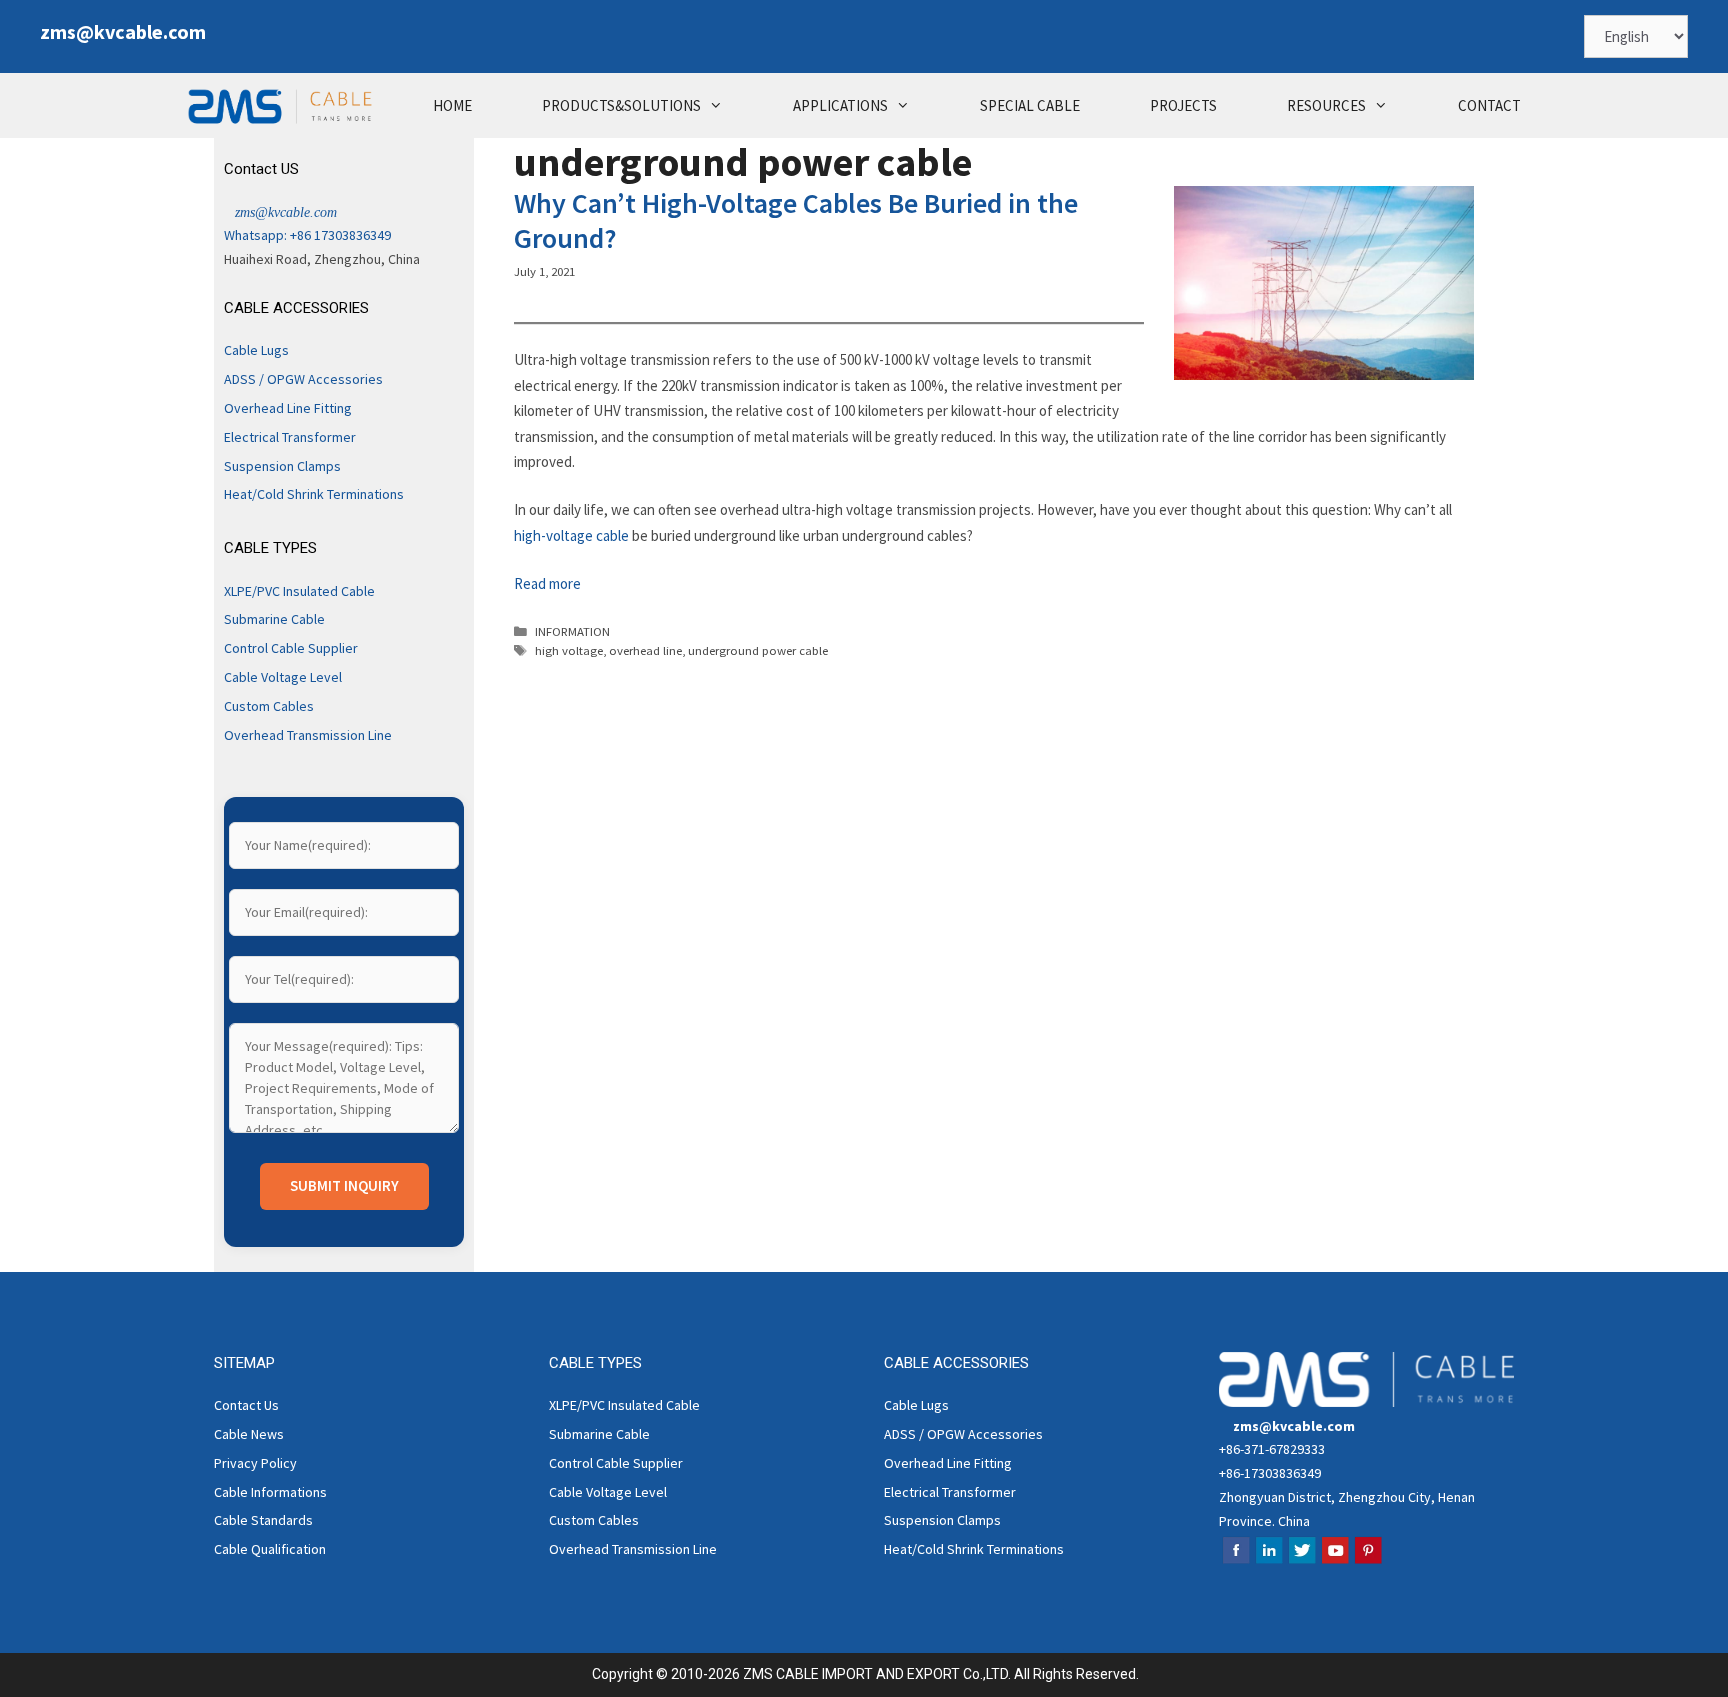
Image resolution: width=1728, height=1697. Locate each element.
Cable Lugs (256, 350)
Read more (547, 583)
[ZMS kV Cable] (285, 105)
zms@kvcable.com (123, 31)
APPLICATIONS (840, 105)
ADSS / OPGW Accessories (303, 379)
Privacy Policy (255, 1463)
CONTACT (1489, 105)
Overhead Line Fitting (288, 408)
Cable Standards (263, 1520)
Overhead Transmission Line (308, 735)
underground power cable (758, 650)
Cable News (249, 1434)
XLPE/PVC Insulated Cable (299, 591)
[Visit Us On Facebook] (1235, 1561)
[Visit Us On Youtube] (1334, 1561)
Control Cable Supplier (291, 648)
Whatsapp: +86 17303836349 (307, 235)
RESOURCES (1326, 105)
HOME (452, 105)
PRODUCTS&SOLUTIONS (621, 105)
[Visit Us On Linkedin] (1268, 1561)
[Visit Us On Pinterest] (1367, 1561)
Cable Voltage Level (283, 677)
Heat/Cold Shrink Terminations (314, 494)
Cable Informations (270, 1492)
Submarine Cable (274, 619)
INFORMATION (572, 631)
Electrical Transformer (290, 437)
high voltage (569, 650)
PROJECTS (1183, 105)
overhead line (645, 650)
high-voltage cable (571, 535)
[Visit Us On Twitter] (1301, 1561)
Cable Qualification (270, 1549)
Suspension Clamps (282, 466)
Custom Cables (269, 706)
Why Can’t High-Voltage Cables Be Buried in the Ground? (796, 220)
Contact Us (246, 1405)
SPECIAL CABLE (1030, 105)
